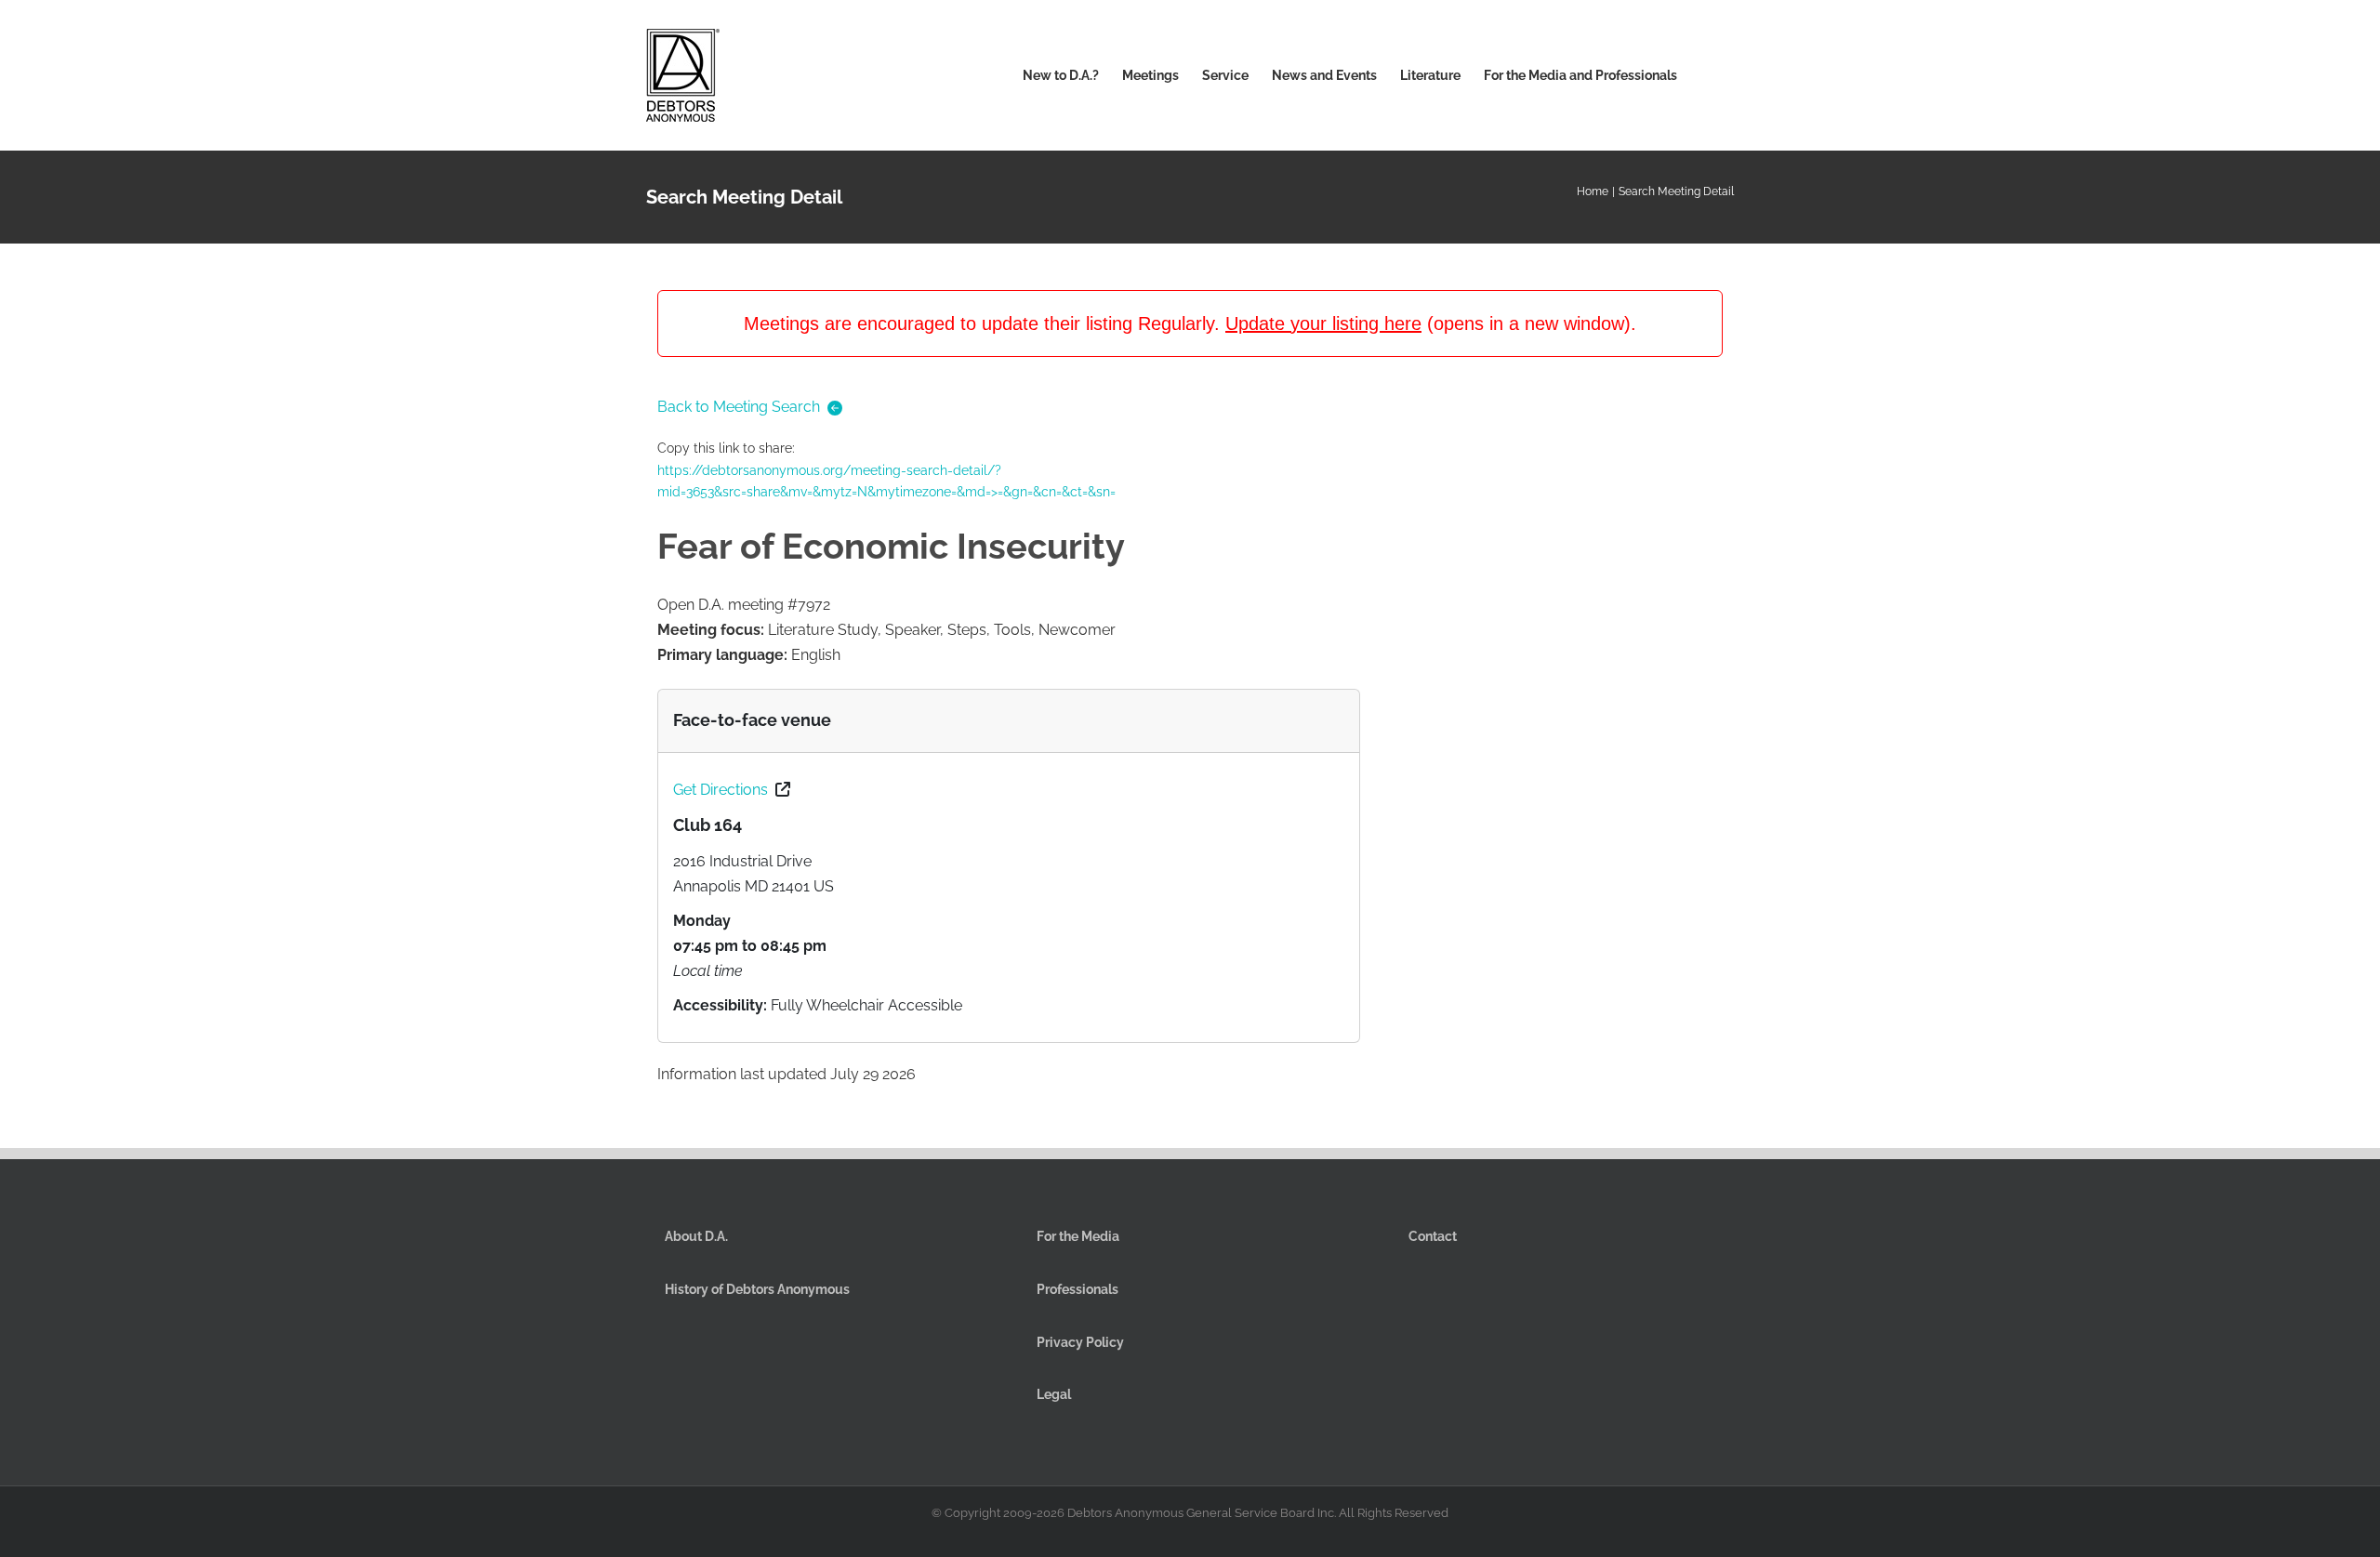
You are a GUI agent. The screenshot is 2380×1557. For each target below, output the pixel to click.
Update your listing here (1323, 323)
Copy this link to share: (886, 470)
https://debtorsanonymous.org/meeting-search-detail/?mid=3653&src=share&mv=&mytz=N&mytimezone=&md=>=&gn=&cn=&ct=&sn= (886, 482)
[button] (1706, 75)
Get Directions (721, 790)
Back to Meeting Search (739, 407)
